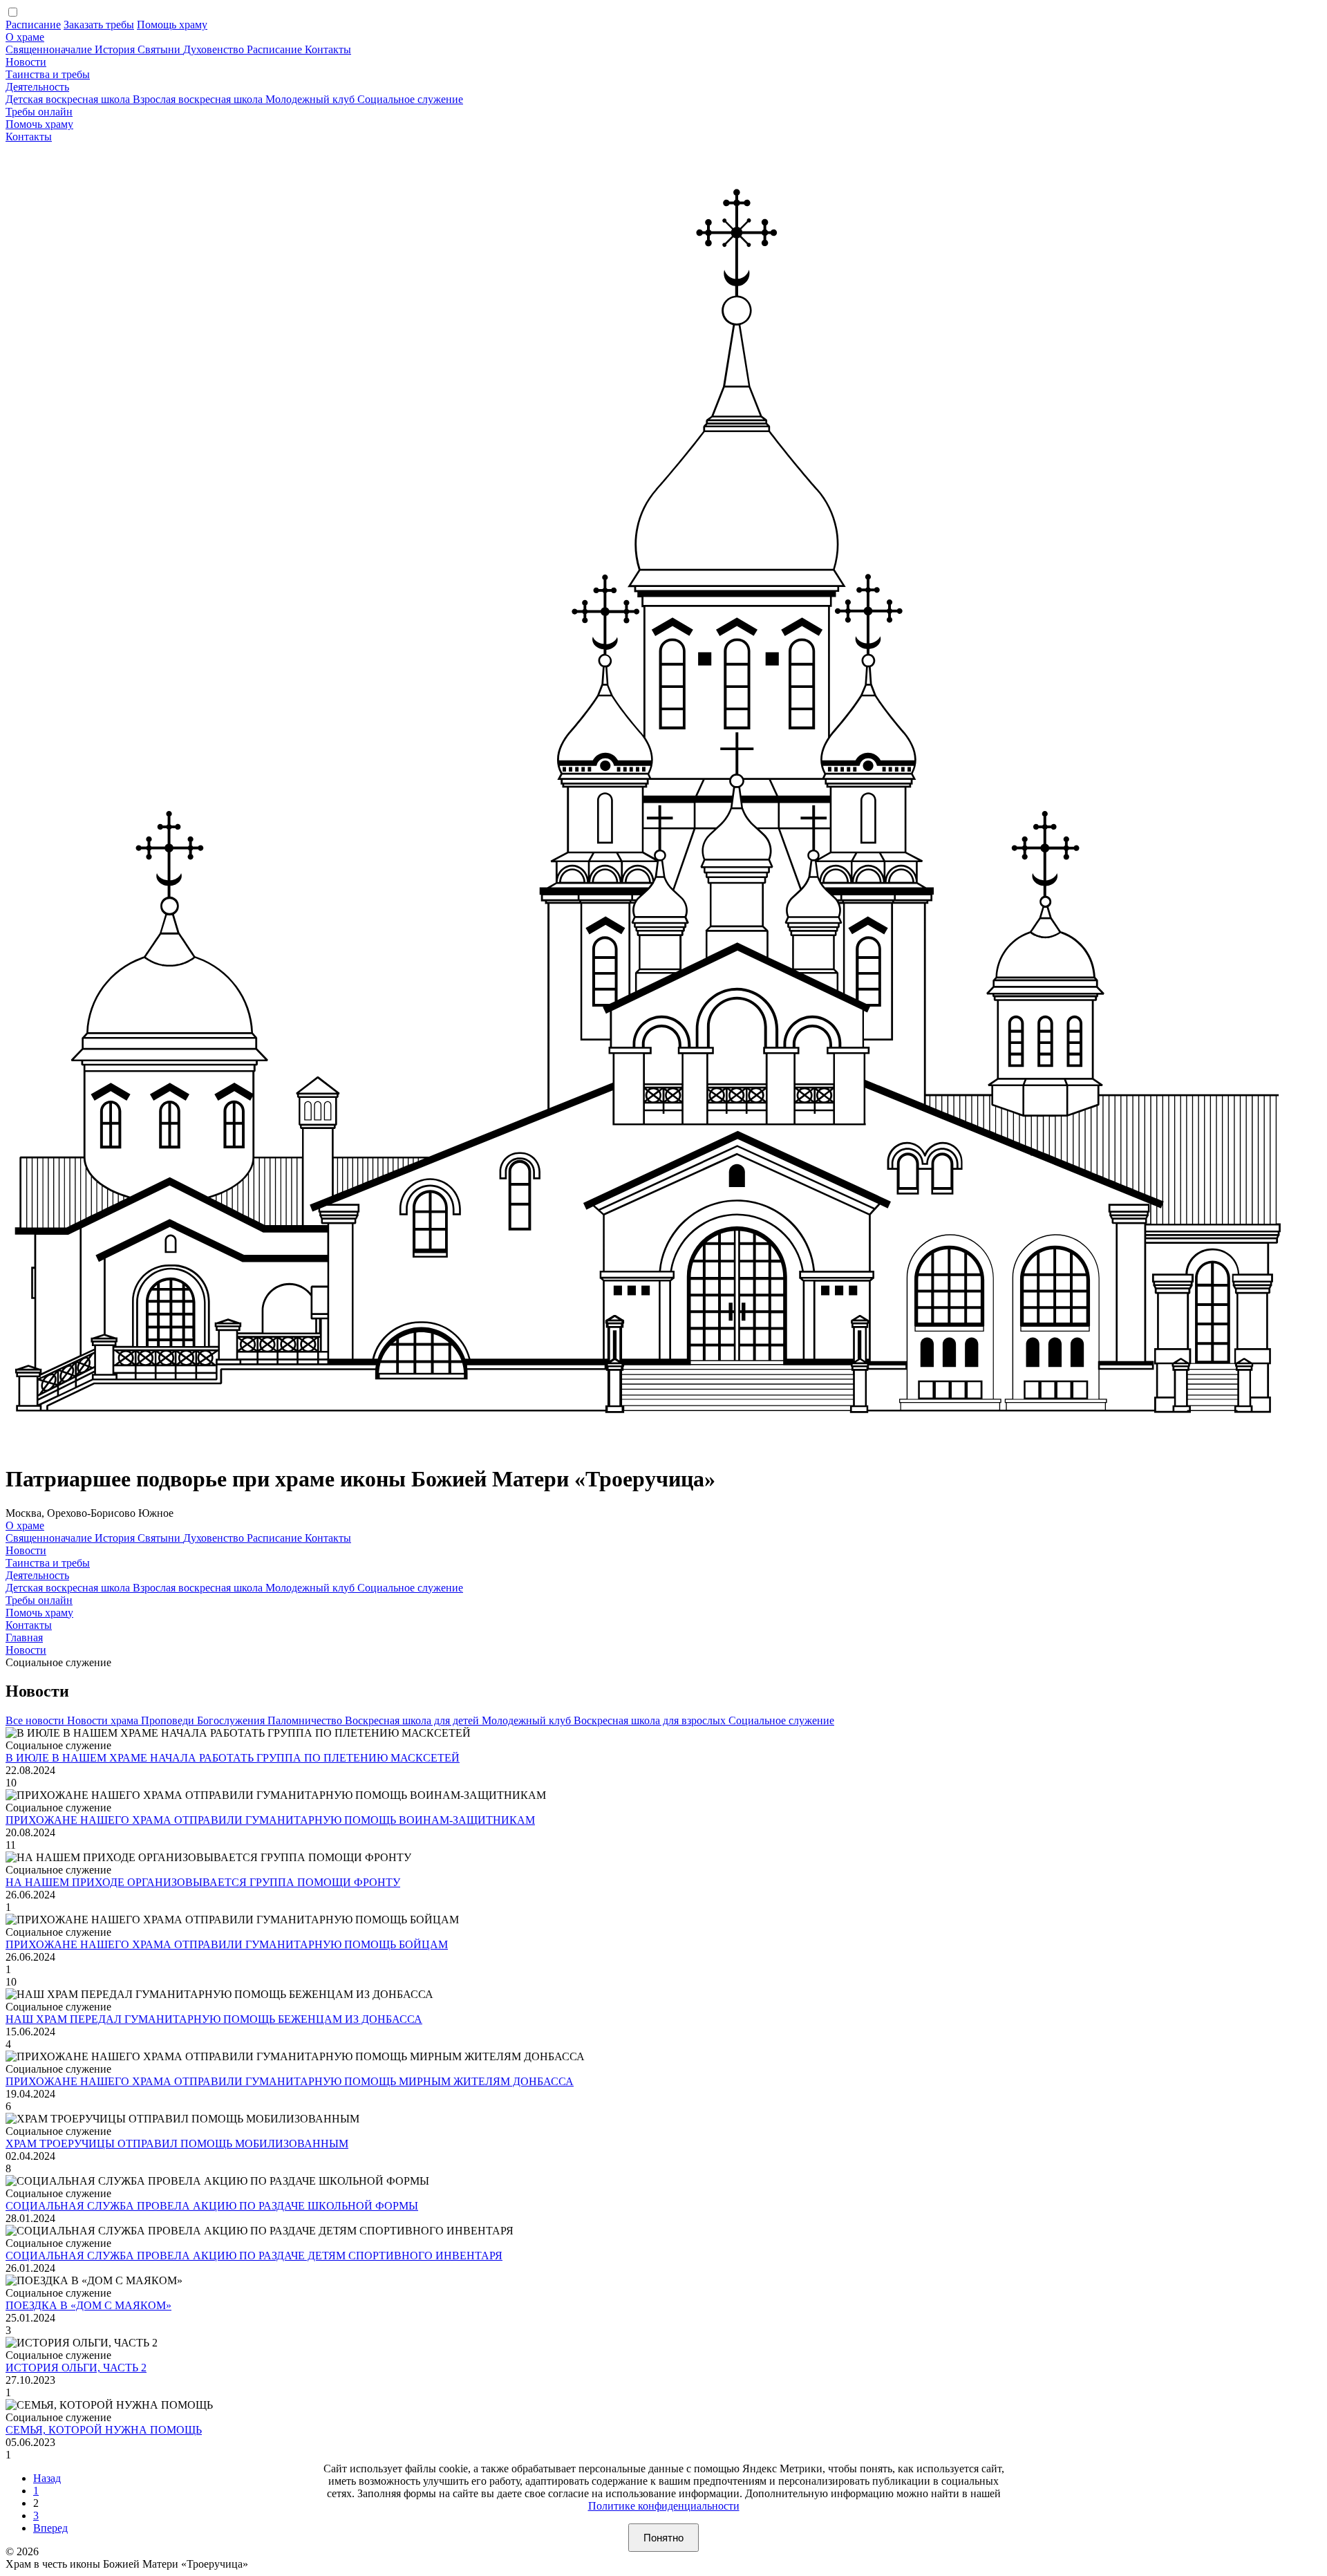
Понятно (663, 2538)
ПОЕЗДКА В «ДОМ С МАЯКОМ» (88, 2305)
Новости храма (104, 1720)
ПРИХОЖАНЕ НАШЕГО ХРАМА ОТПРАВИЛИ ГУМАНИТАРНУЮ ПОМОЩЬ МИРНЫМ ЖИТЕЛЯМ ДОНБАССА (290, 2081)
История (116, 49)
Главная (24, 1637)
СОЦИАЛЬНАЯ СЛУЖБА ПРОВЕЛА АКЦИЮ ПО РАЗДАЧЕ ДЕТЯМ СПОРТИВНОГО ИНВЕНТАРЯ (254, 2256)
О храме (25, 37)
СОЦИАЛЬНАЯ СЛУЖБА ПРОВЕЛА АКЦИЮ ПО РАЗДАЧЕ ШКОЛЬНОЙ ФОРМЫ (212, 2206)
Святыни (160, 49)
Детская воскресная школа (69, 99)
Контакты (328, 49)
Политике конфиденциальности (664, 2506)
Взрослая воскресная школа (199, 99)
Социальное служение (410, 99)
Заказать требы (99, 25)
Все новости (36, 1720)
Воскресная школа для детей (413, 1720)
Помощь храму (172, 25)
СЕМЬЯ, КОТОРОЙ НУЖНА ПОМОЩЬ (104, 2430)
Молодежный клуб (311, 99)
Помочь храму (39, 124)
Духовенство (215, 49)
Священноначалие (50, 49)
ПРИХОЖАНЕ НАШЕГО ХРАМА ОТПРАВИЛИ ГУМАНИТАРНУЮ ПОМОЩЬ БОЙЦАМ (227, 1944)
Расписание (33, 25)
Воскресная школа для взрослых (651, 1720)
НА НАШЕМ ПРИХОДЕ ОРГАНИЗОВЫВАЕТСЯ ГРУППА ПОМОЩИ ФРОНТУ (203, 1882)
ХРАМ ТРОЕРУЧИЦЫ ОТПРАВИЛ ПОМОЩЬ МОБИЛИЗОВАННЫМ (177, 2144)
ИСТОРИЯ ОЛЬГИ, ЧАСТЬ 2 (76, 2368)
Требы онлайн (39, 112)
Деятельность (37, 87)
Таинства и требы (48, 74)
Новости (26, 62)
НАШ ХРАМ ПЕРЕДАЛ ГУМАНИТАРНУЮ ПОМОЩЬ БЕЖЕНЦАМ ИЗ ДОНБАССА (214, 2019)
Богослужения (232, 1720)
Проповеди (169, 1720)
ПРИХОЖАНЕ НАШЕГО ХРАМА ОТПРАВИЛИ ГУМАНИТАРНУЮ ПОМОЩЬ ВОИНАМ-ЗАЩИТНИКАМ (270, 1820)
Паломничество (306, 1720)
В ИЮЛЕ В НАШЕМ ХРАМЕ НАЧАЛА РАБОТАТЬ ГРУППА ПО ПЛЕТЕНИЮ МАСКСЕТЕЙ (233, 1758)
